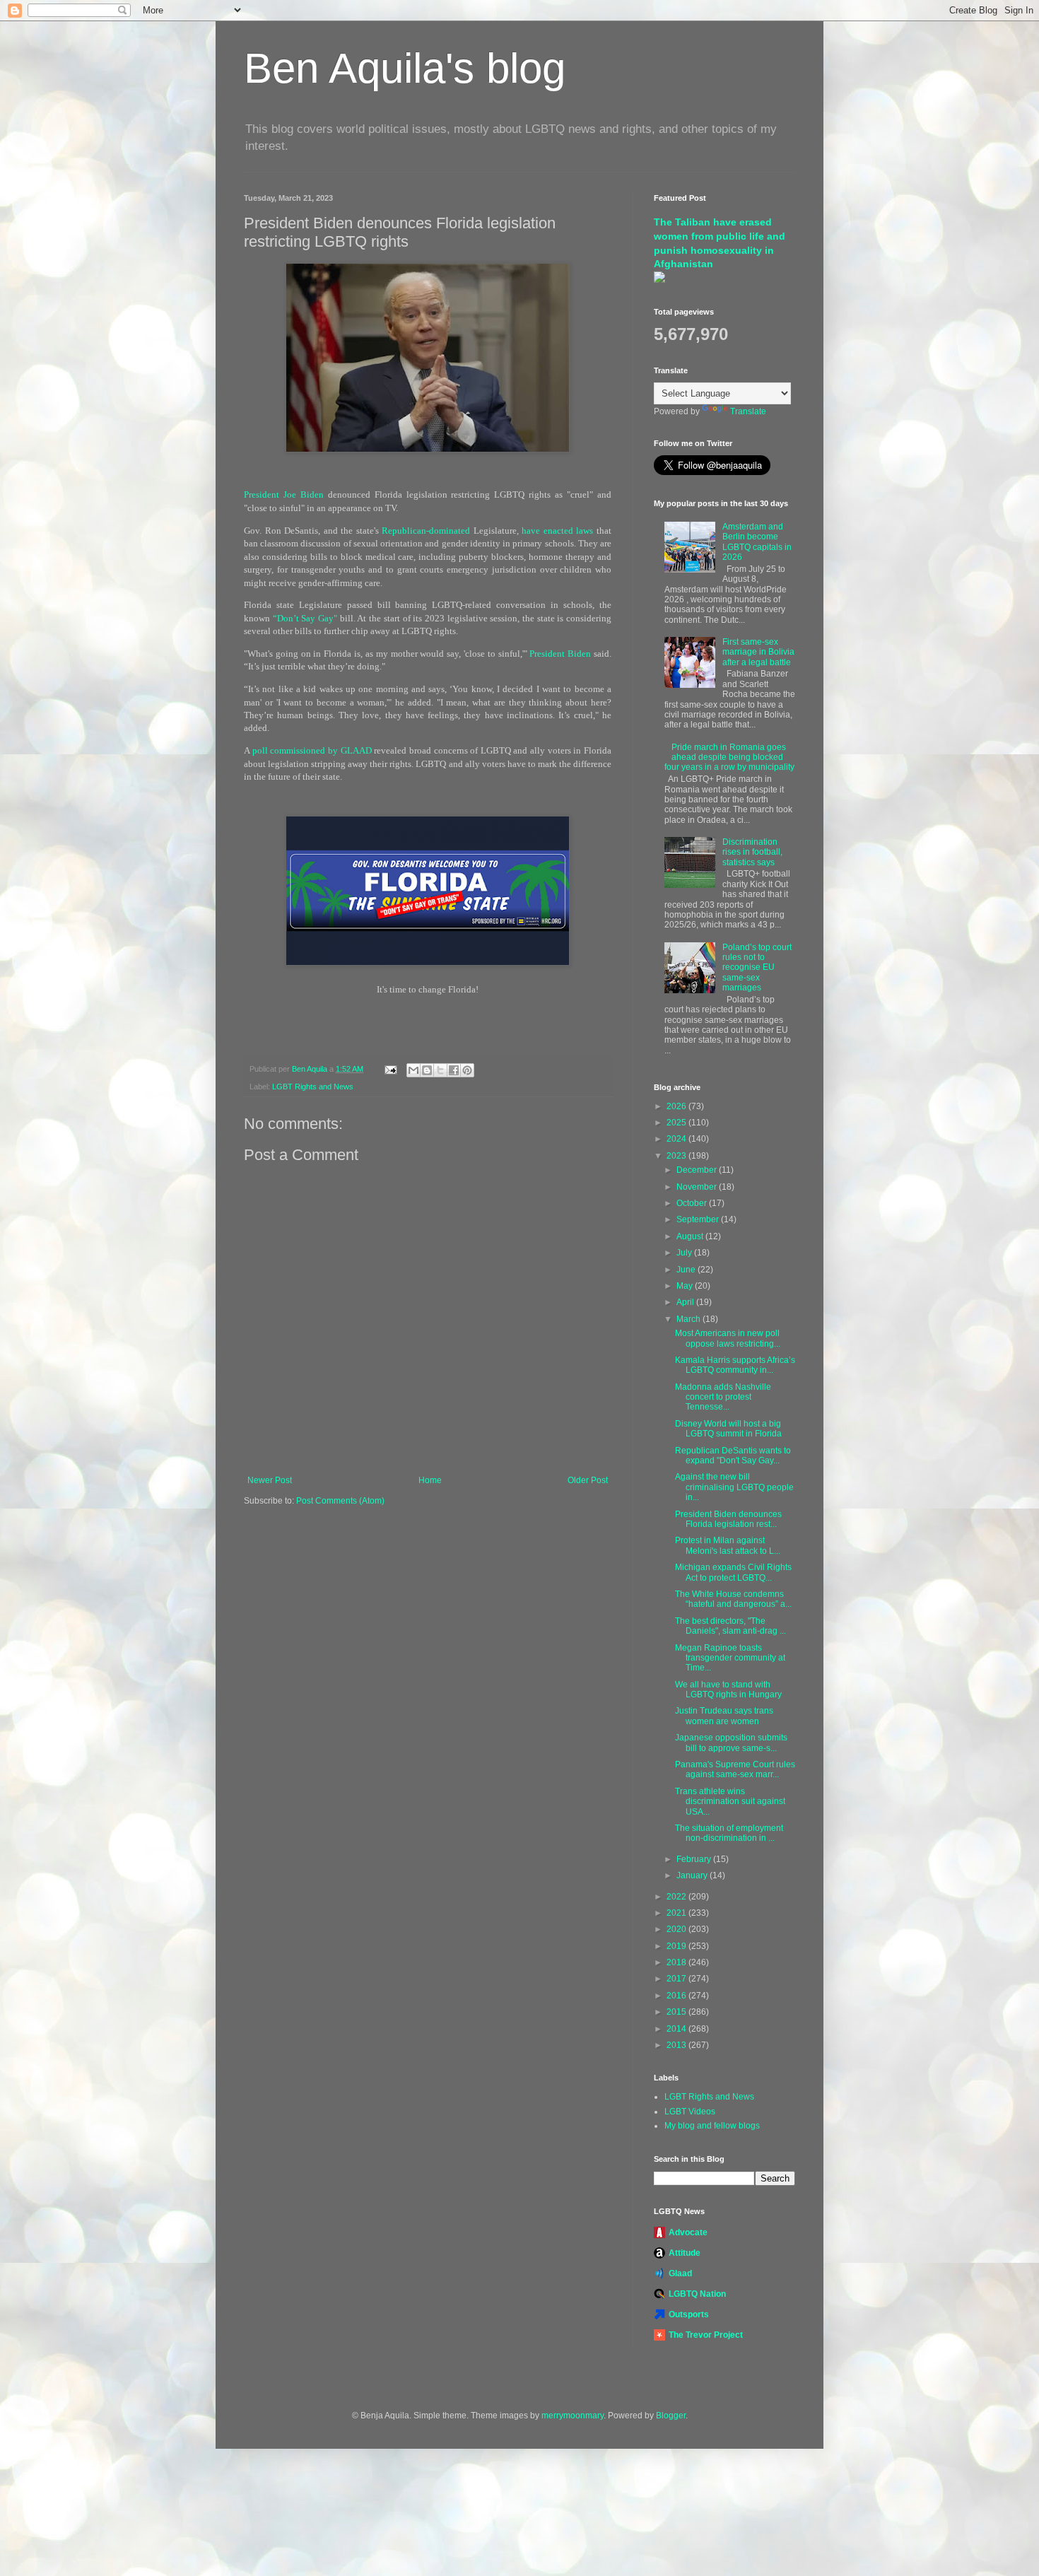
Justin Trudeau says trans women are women (724, 1716)
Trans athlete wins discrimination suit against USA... (730, 1802)
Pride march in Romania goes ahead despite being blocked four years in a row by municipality (729, 757)
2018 (677, 1962)
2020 (677, 1929)
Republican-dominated (426, 531)
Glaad (680, 2273)
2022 (677, 1897)
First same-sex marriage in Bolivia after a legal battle (758, 652)
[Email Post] (390, 1069)
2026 (677, 1106)
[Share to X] (440, 1070)
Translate (748, 411)
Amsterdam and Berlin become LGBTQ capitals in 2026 (757, 542)
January (693, 1875)
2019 (677, 1946)
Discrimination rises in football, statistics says (752, 852)
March (689, 1319)
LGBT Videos (690, 2112)
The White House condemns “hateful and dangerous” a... (733, 1599)
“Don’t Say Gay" (305, 618)
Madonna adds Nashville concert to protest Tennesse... (723, 1397)
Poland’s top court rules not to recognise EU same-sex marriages (757, 968)
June (687, 1270)
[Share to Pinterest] (467, 1070)
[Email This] (413, 1070)
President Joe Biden (284, 494)
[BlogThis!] (427, 1070)
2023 (677, 1156)
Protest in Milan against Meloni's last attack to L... (728, 1545)
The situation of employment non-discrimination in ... (729, 1833)
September (699, 1219)
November (698, 1187)
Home (430, 1480)
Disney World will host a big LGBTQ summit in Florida (728, 1429)
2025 (677, 1123)
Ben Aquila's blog (405, 68)
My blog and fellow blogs (712, 2126)
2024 (677, 1139)
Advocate (688, 2232)
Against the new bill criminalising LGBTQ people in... (734, 1487)
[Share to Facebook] (454, 1070)
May (686, 1286)
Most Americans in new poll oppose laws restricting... (728, 1338)
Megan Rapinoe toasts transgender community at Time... (730, 1658)
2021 (677, 1913)
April (686, 1302)
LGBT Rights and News (313, 1087)
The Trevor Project (706, 2335)
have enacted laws (557, 531)
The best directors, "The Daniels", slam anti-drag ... (730, 1626)
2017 (677, 1979)
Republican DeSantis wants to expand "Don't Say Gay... (733, 1456)
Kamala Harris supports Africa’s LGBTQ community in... (735, 1365)
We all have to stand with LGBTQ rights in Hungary (728, 1690)
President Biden (560, 654)
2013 (677, 2045)
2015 (677, 2012)
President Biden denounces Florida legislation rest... (728, 1519)
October (693, 1203)
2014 (677, 2029)
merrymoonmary (573, 2416)
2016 (677, 1996)
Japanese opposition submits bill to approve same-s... (731, 1743)
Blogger (671, 2416)
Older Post (588, 1480)
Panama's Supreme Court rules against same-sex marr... (735, 1769)
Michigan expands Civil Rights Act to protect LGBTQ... (733, 1572)
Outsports (689, 2314)
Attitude (685, 2253)
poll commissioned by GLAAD (312, 750)
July (685, 1253)
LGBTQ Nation (697, 2294)
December (698, 1170)
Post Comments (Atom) (340, 1501)
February (695, 1859)
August (691, 1236)
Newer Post (270, 1480)
